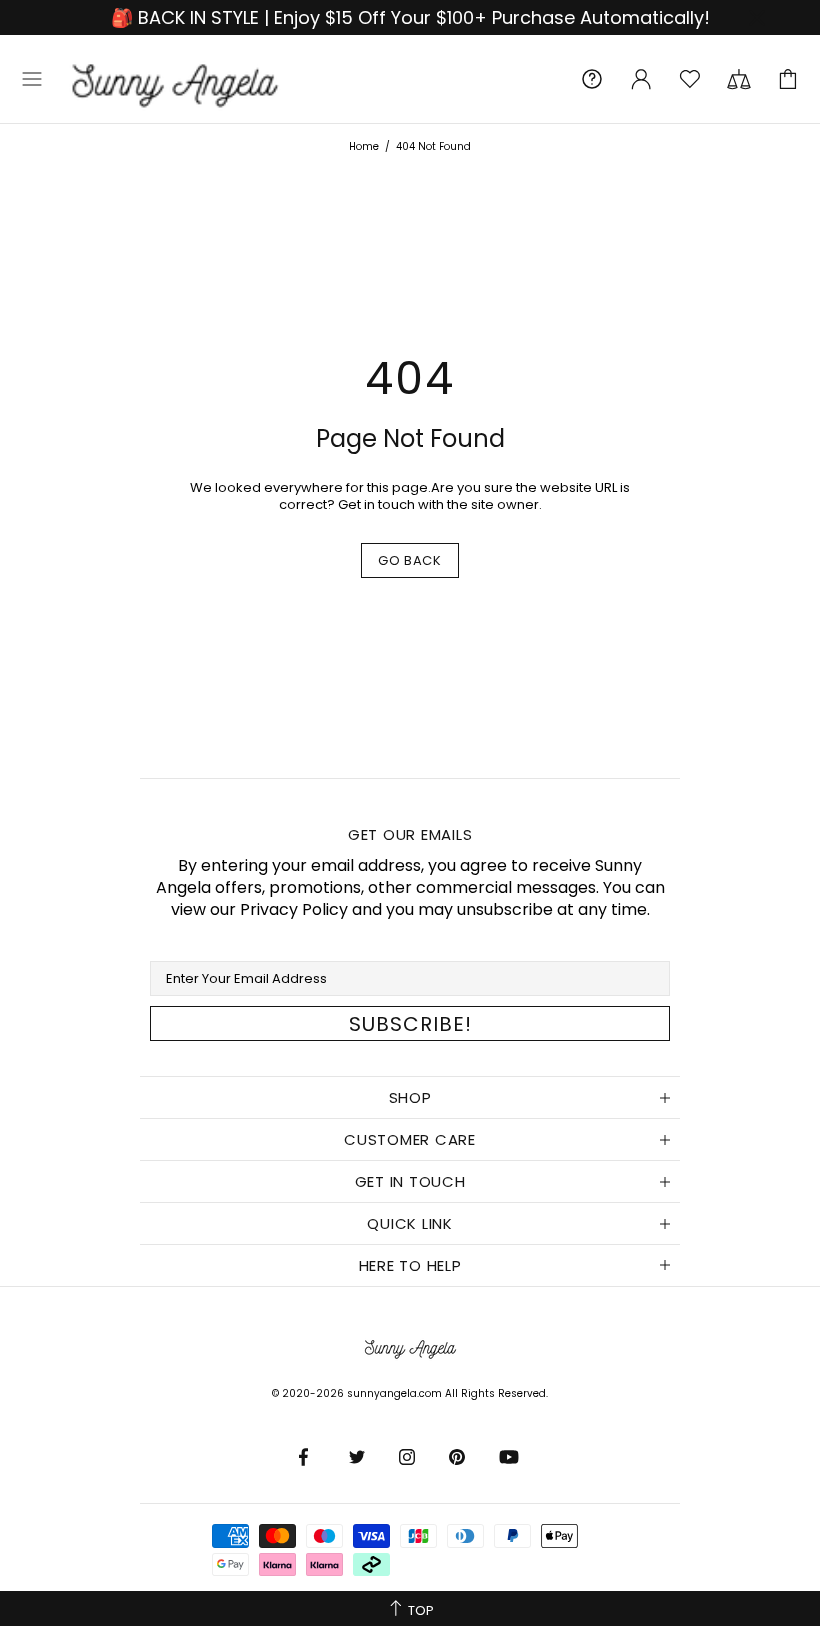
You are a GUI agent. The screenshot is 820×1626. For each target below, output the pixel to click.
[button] (32, 79)
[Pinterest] (459, 1457)
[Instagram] (409, 1457)
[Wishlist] (690, 79)
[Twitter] (359, 1457)
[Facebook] (309, 1457)
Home (364, 146)
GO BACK (410, 560)
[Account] (641, 79)
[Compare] (739, 79)
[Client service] (592, 79)
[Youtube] (510, 1457)
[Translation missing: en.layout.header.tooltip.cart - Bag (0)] (788, 79)
